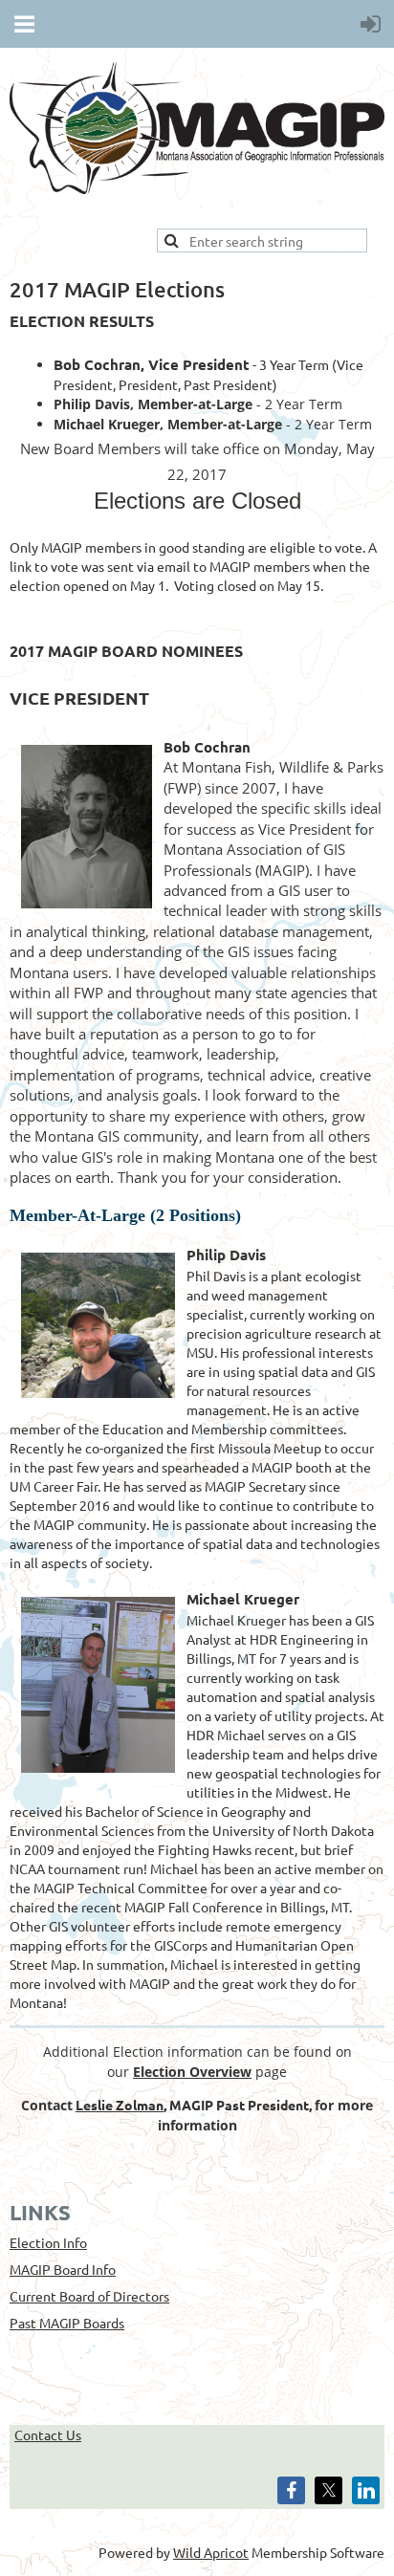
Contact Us (48, 2434)
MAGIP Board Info (63, 2269)
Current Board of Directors (89, 2296)
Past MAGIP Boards (67, 2323)
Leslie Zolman (120, 2105)
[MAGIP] (197, 188)
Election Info (48, 2242)
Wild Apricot (211, 2552)
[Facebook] (291, 2490)
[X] (328, 2490)
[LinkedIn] (366, 2490)
